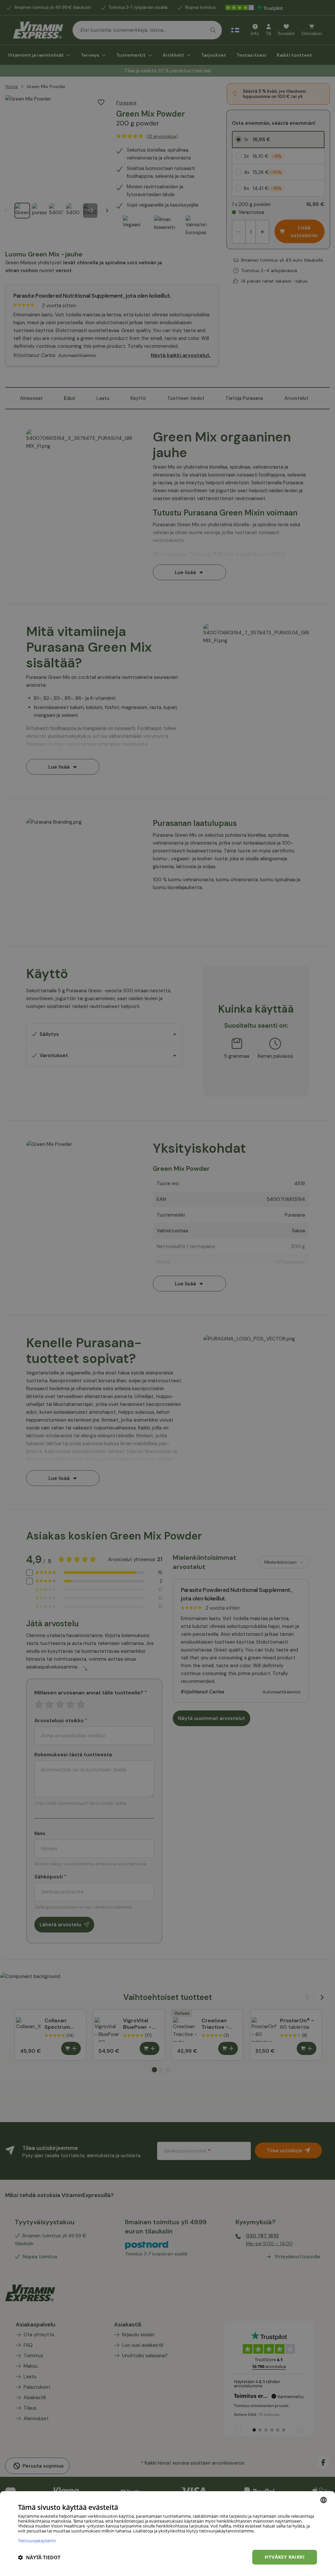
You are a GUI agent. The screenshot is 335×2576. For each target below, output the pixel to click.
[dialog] (167, 2534)
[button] (39, 2557)
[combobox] (324, 2500)
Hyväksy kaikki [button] (285, 2557)
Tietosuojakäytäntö (37, 2540)
